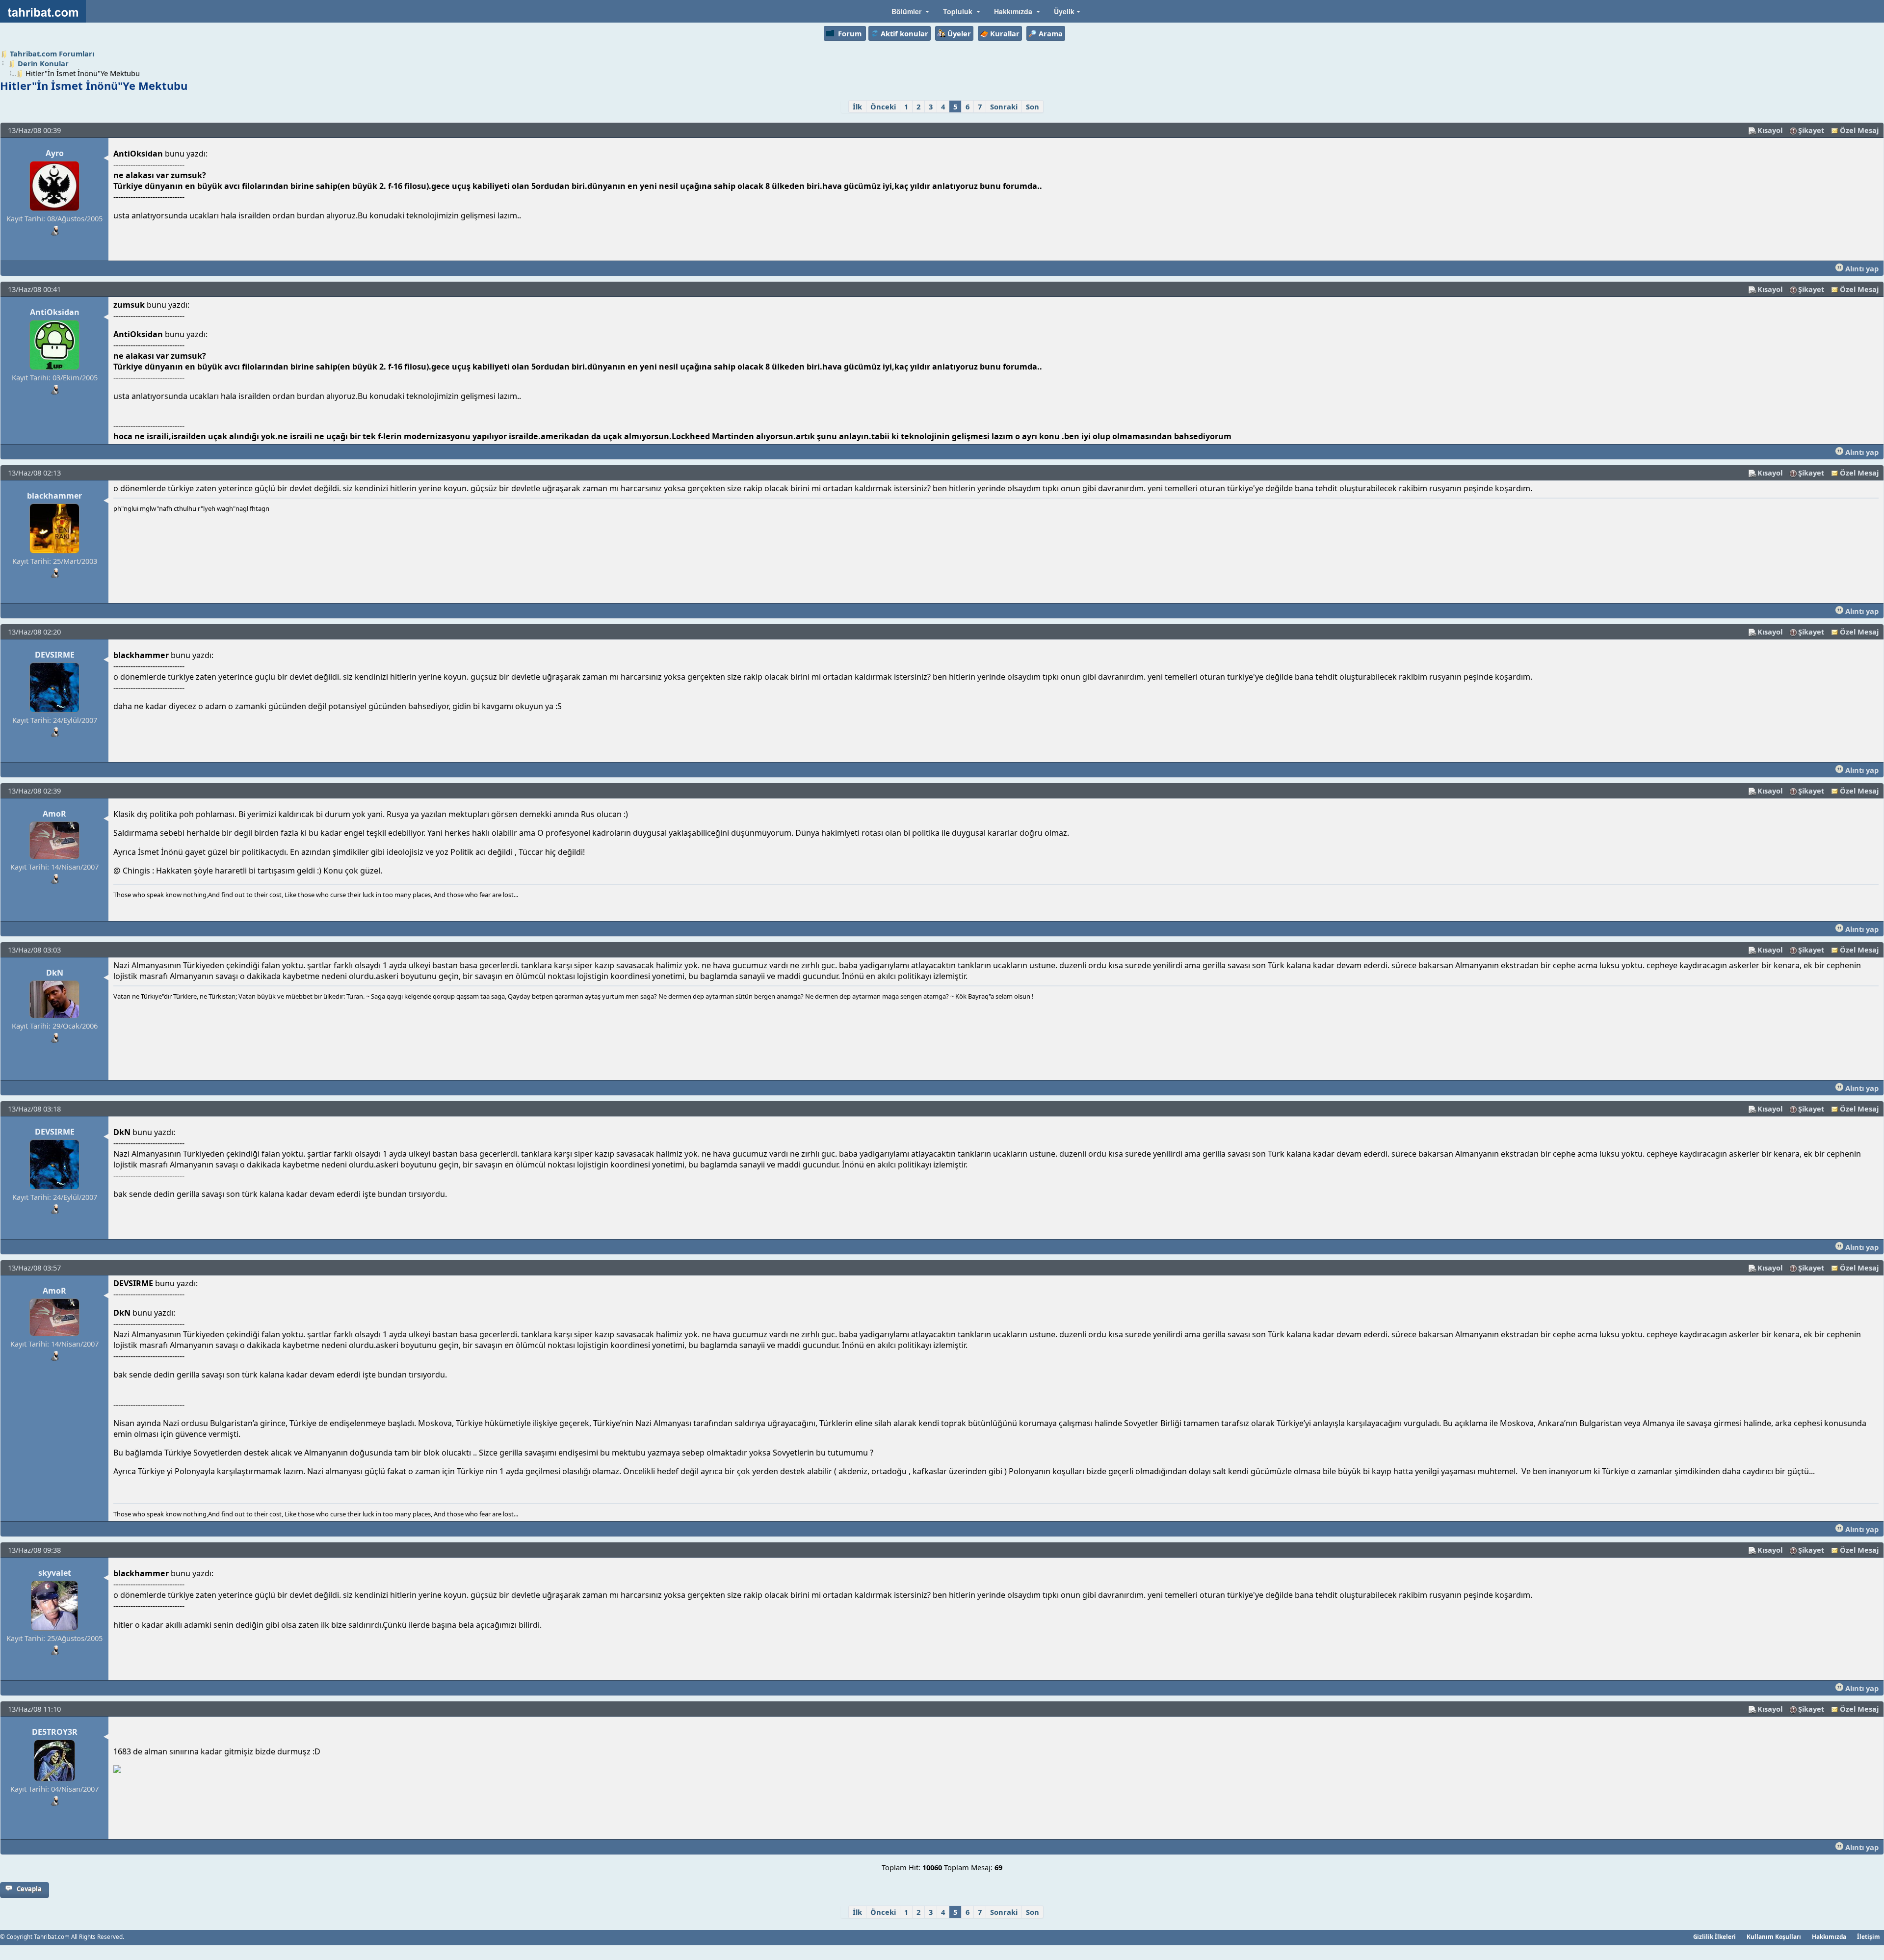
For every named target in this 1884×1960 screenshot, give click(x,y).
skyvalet (55, 1573)
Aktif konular (904, 33)
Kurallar (1005, 33)
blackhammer (54, 496)
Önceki (883, 106)
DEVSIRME (55, 655)
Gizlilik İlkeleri (1714, 1936)
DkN (55, 973)
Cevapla (29, 1889)
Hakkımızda (1829, 1936)
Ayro (55, 153)
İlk (857, 106)
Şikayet (1811, 130)
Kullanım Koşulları (1774, 1936)
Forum (850, 33)
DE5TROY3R (55, 1732)
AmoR (54, 814)
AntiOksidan (55, 312)
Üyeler (959, 33)
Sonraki (1004, 106)
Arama (1051, 33)
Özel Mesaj (1859, 130)
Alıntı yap (1861, 268)
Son (1033, 106)
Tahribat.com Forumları (52, 53)
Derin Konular (43, 63)
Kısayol (1770, 130)
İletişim (1869, 1936)
